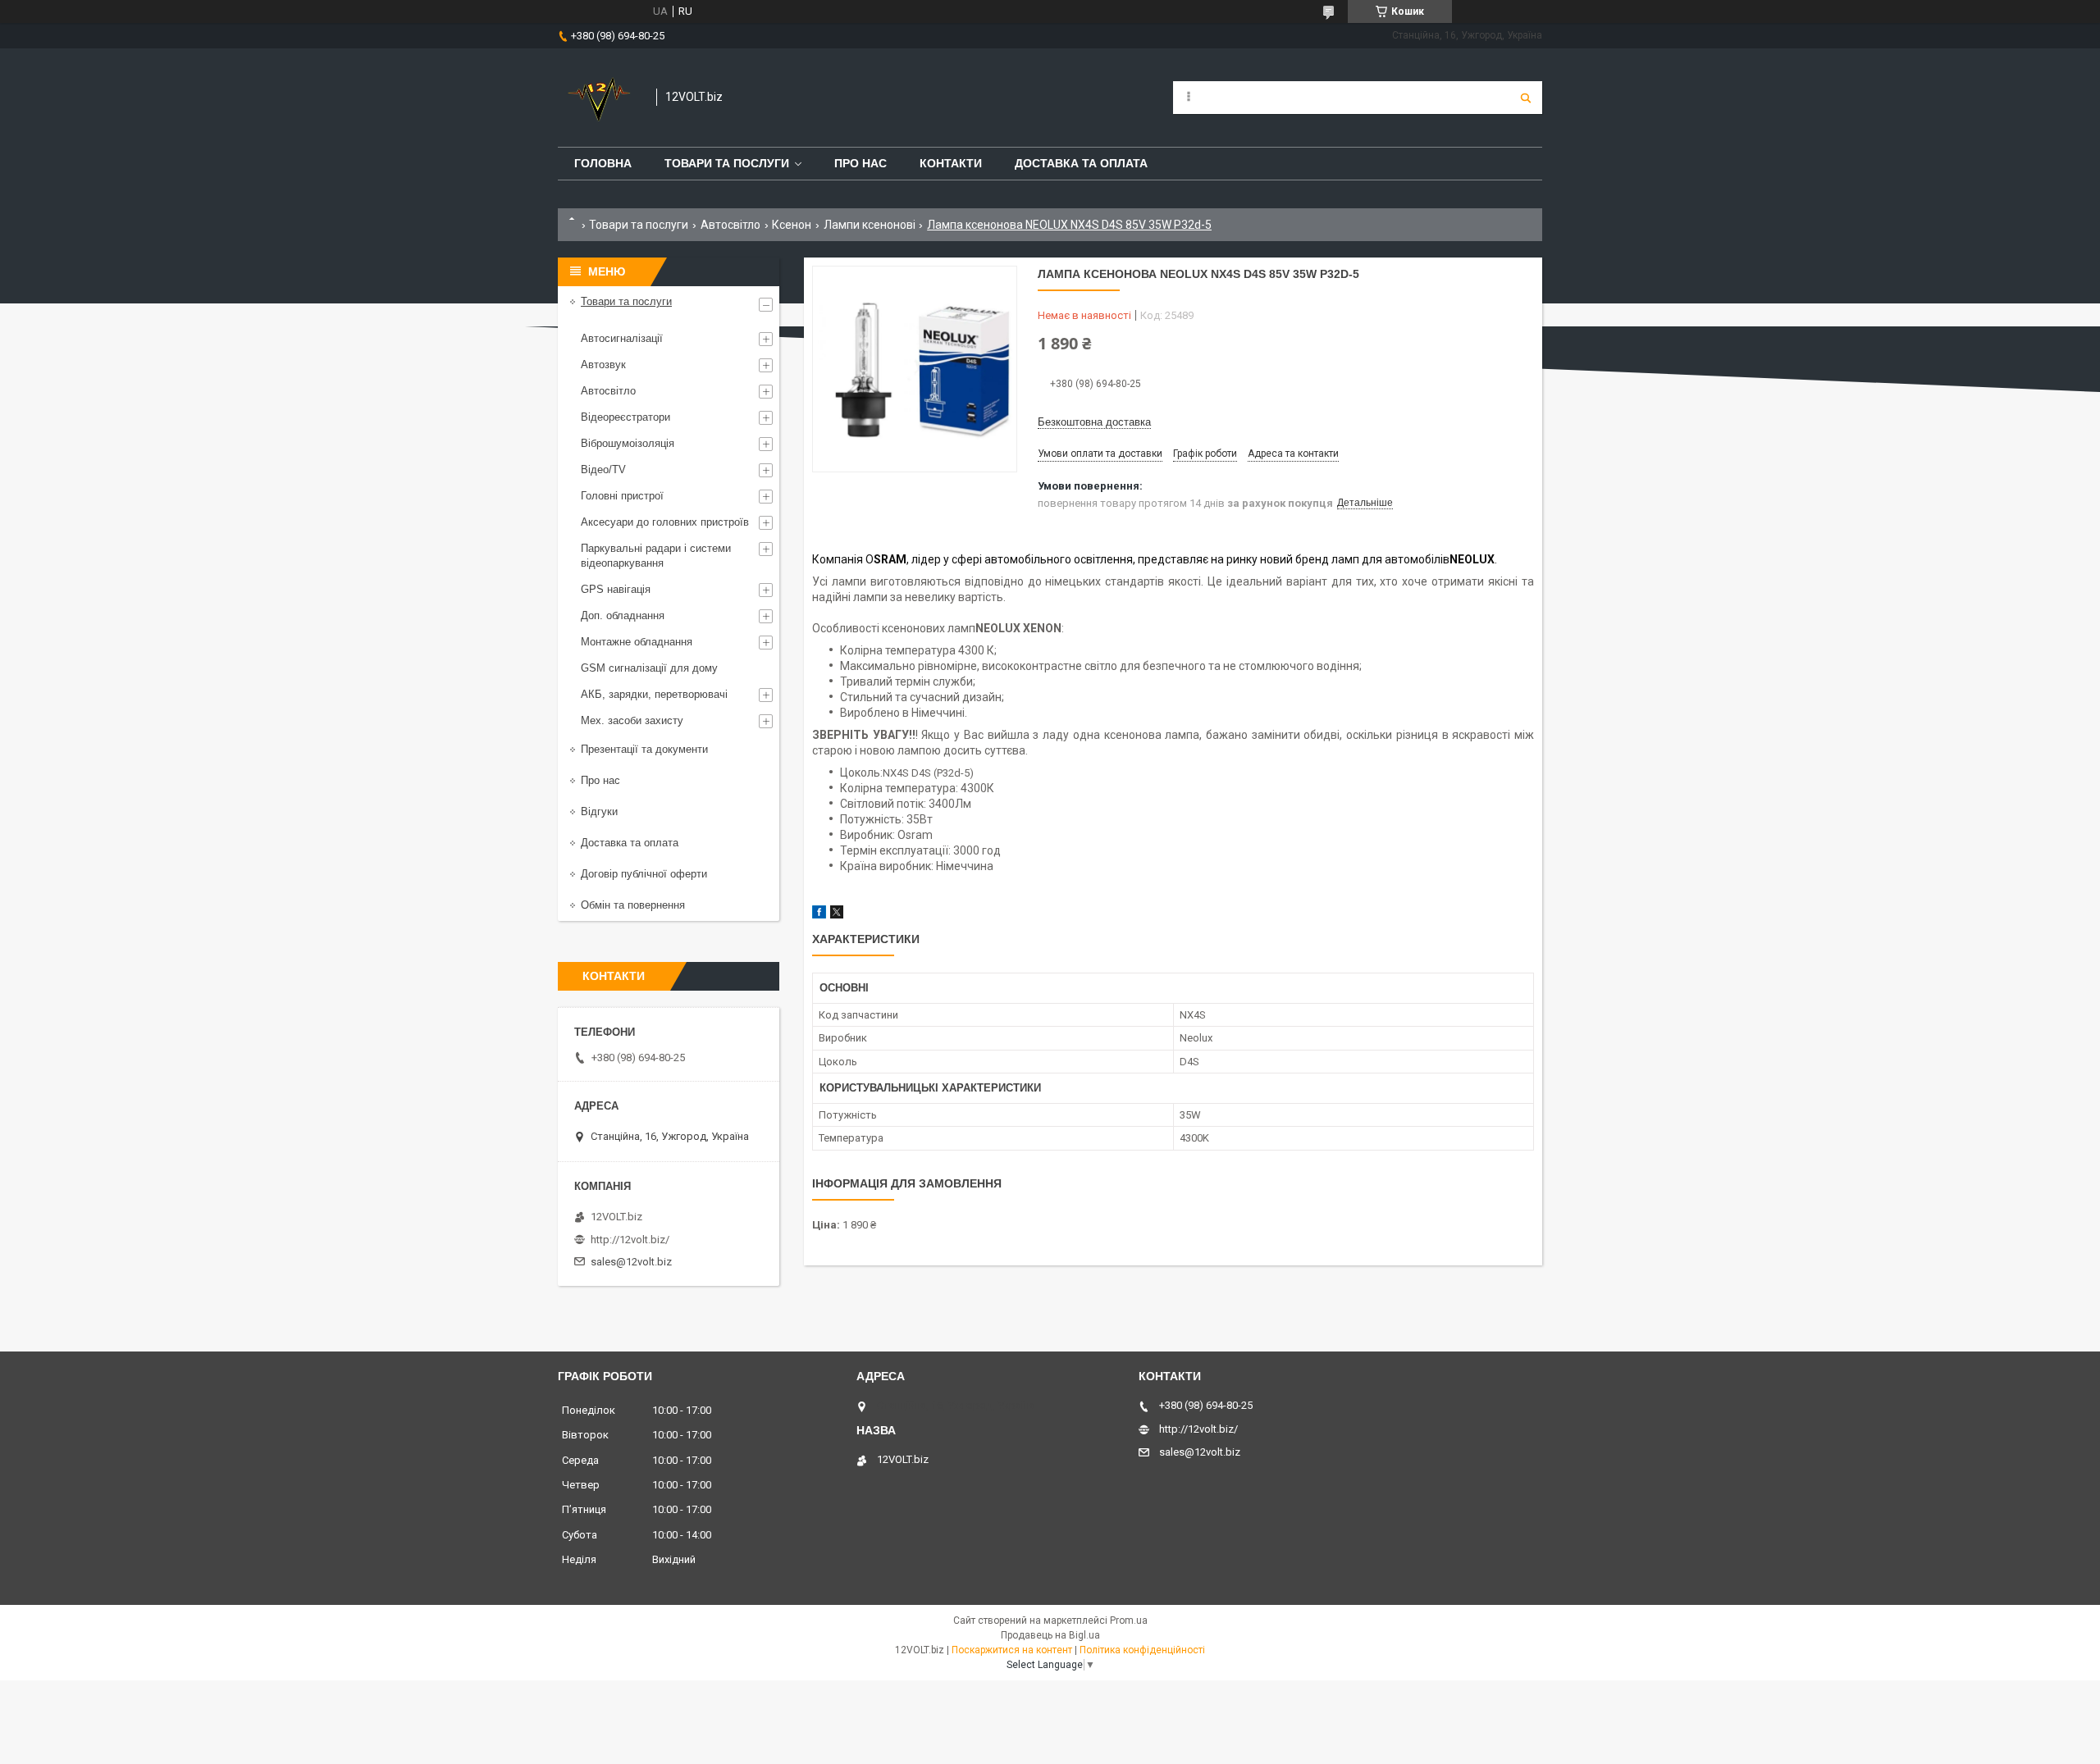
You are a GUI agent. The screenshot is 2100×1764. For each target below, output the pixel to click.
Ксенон (792, 225)
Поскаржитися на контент (1012, 1650)
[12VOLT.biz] (599, 98)
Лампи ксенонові (870, 225)
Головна (603, 163)
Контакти (951, 163)
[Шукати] (1526, 98)
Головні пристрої (622, 496)
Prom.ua (1129, 1620)
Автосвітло (730, 225)
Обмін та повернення (633, 905)
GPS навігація (616, 589)
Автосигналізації (622, 338)
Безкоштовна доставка (1094, 422)
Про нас (861, 163)
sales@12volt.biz (631, 1262)
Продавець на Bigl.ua (1050, 1635)
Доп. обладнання (623, 615)
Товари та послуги (727, 163)
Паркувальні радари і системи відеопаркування (656, 556)
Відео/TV (603, 469)
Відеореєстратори (625, 417)
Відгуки (599, 811)
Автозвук (603, 365)
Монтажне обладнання (637, 642)
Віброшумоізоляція (628, 443)
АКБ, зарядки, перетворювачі (654, 694)
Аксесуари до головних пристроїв (665, 522)
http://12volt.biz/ (630, 1240)
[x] (837, 915)
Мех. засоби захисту (632, 720)
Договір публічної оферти (644, 874)
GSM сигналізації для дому (649, 668)
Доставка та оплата (1081, 163)
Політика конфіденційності (1142, 1650)
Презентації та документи (644, 749)
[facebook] (819, 915)
